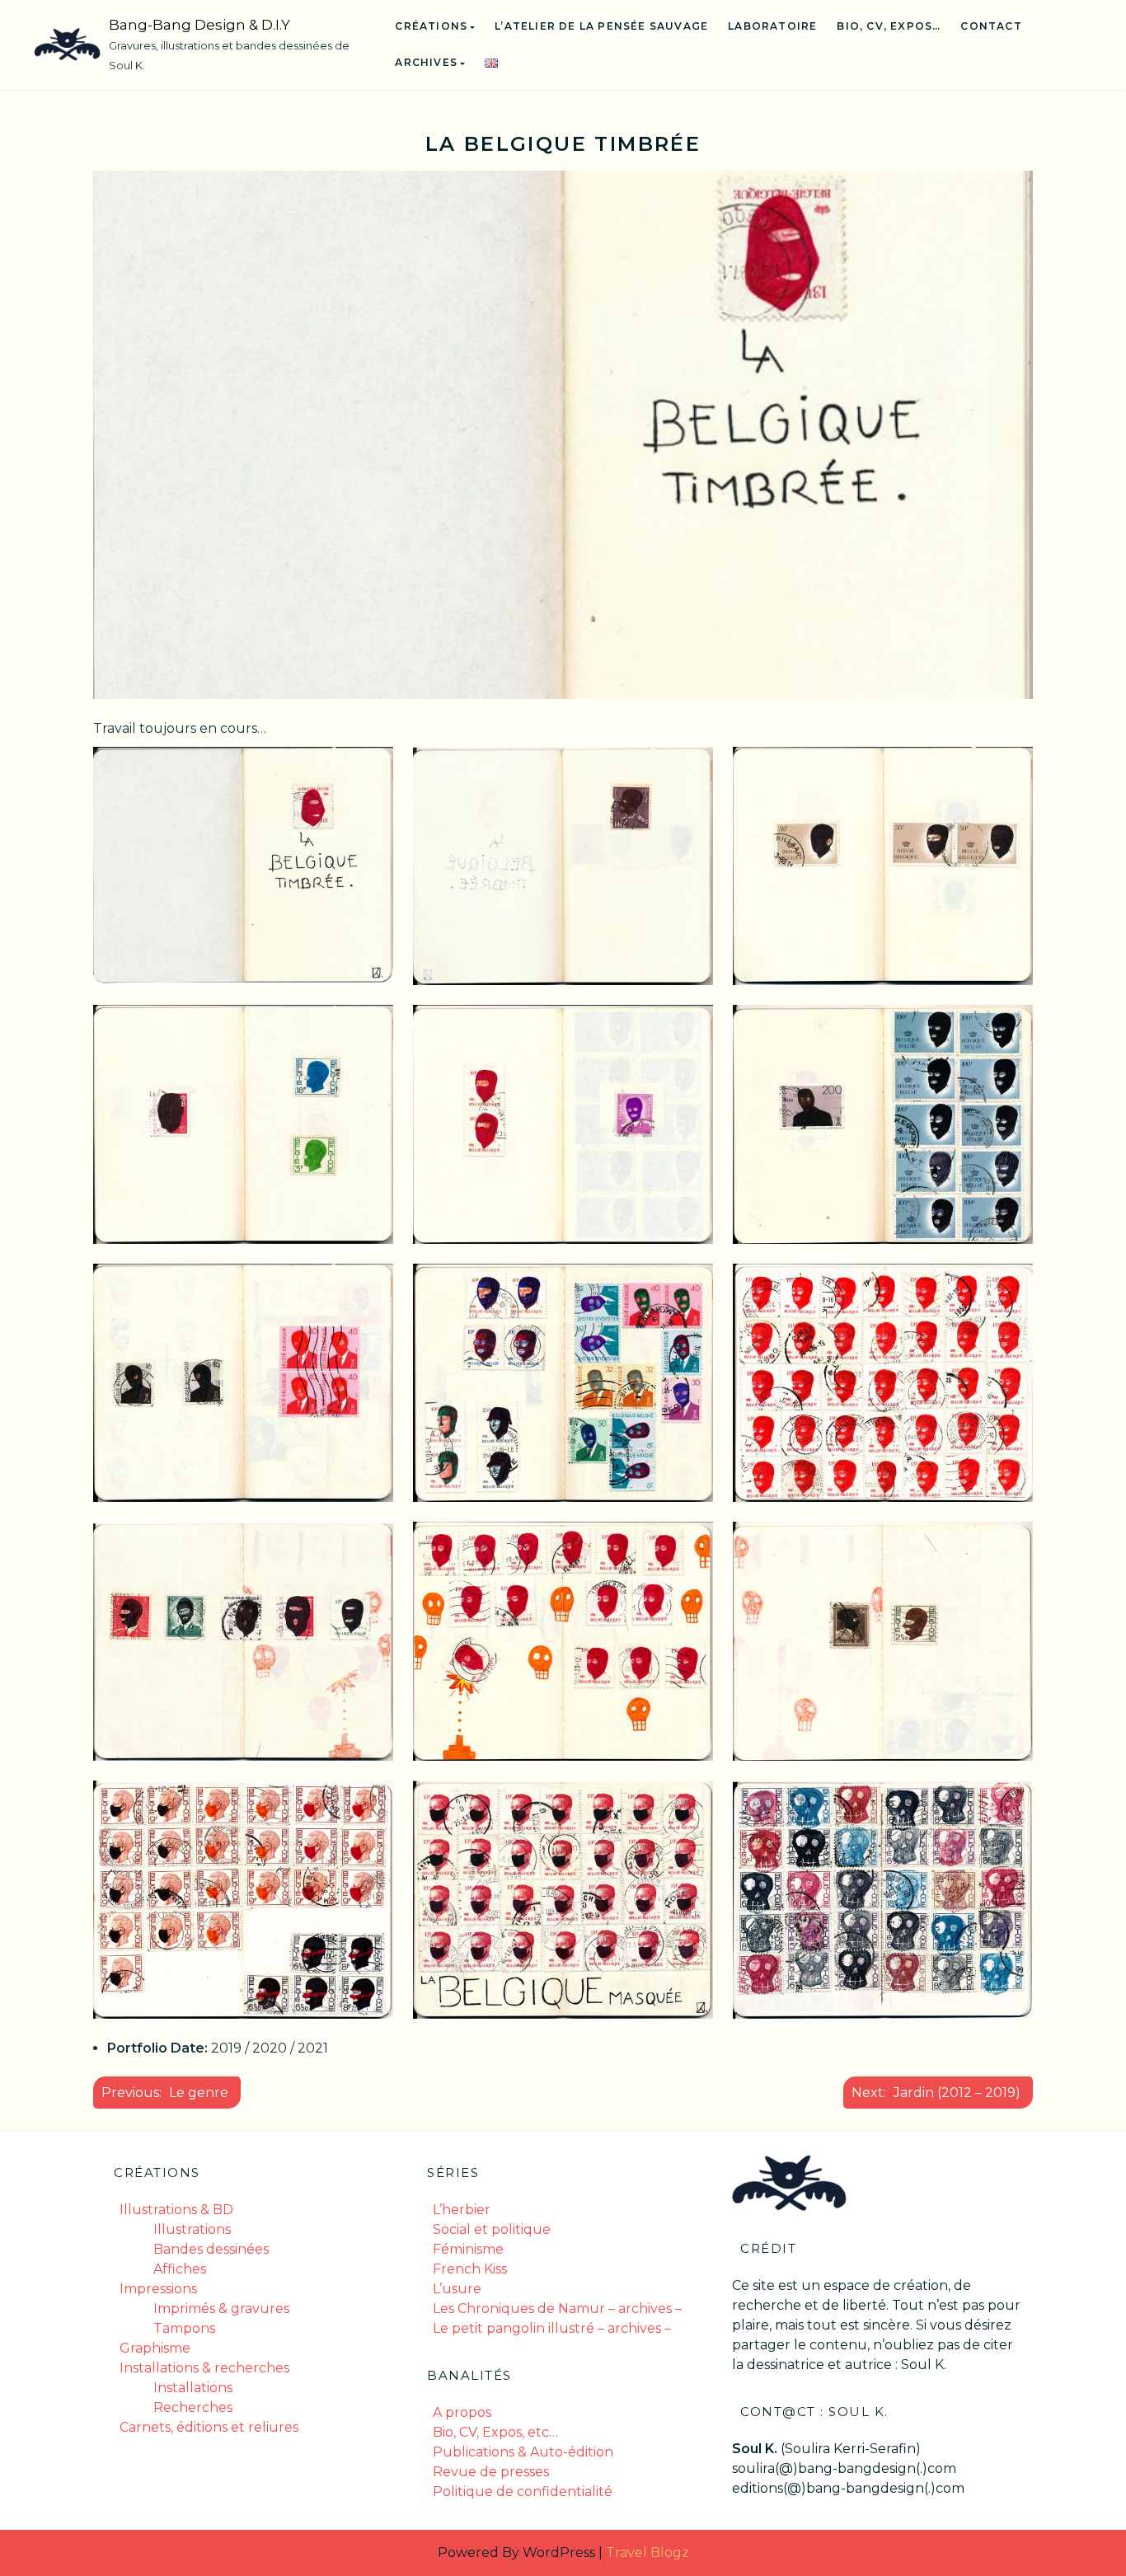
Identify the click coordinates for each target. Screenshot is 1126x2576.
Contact (991, 26)
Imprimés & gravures (221, 2309)
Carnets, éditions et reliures (209, 2427)
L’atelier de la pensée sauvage (601, 26)
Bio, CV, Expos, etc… (495, 2432)
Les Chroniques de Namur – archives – (557, 2309)
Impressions (158, 2289)
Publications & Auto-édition (523, 2452)
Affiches (180, 2269)
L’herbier (462, 2210)
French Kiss (470, 2269)
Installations (193, 2388)
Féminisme (468, 2249)
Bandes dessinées (211, 2249)
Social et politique (492, 2229)
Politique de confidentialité (523, 2492)
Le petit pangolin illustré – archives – (552, 2328)
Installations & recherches (204, 2368)
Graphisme (155, 2348)
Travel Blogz (647, 2553)
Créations (431, 26)
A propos (462, 2412)
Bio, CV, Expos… (889, 26)
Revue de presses (491, 2472)
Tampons (184, 2328)
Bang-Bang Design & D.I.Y (199, 25)
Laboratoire (772, 26)
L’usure (457, 2289)
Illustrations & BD (176, 2210)
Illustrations (192, 2229)
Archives (426, 62)
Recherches (193, 2407)
